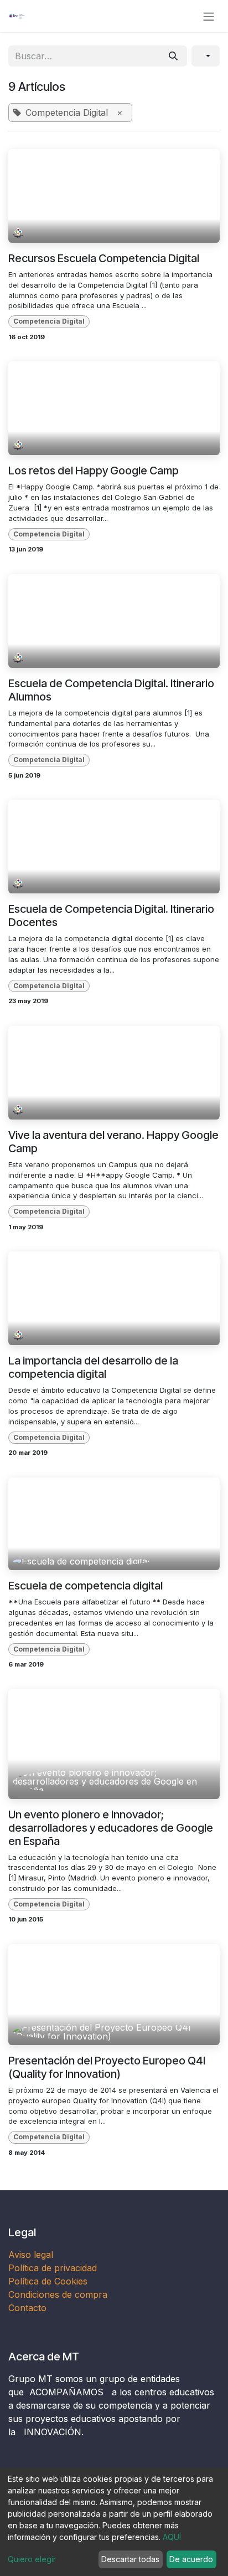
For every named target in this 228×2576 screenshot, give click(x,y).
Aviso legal (32, 2255)
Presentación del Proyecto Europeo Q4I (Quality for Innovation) (107, 2067)
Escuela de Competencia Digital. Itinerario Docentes (111, 916)
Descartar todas (130, 2559)
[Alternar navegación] (209, 16)
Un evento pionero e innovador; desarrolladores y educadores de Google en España (111, 1828)
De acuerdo (191, 2559)
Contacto (27, 2308)
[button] (206, 56)
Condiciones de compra (58, 2294)
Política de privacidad (53, 2268)
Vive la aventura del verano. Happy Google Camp (113, 1142)
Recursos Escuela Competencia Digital (104, 258)
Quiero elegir (32, 2559)
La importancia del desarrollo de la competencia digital (93, 1367)
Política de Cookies (48, 2281)
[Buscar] (173, 56)
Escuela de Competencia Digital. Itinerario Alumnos (111, 690)
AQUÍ (172, 2537)
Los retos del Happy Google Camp (94, 471)
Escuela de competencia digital (85, 1586)
